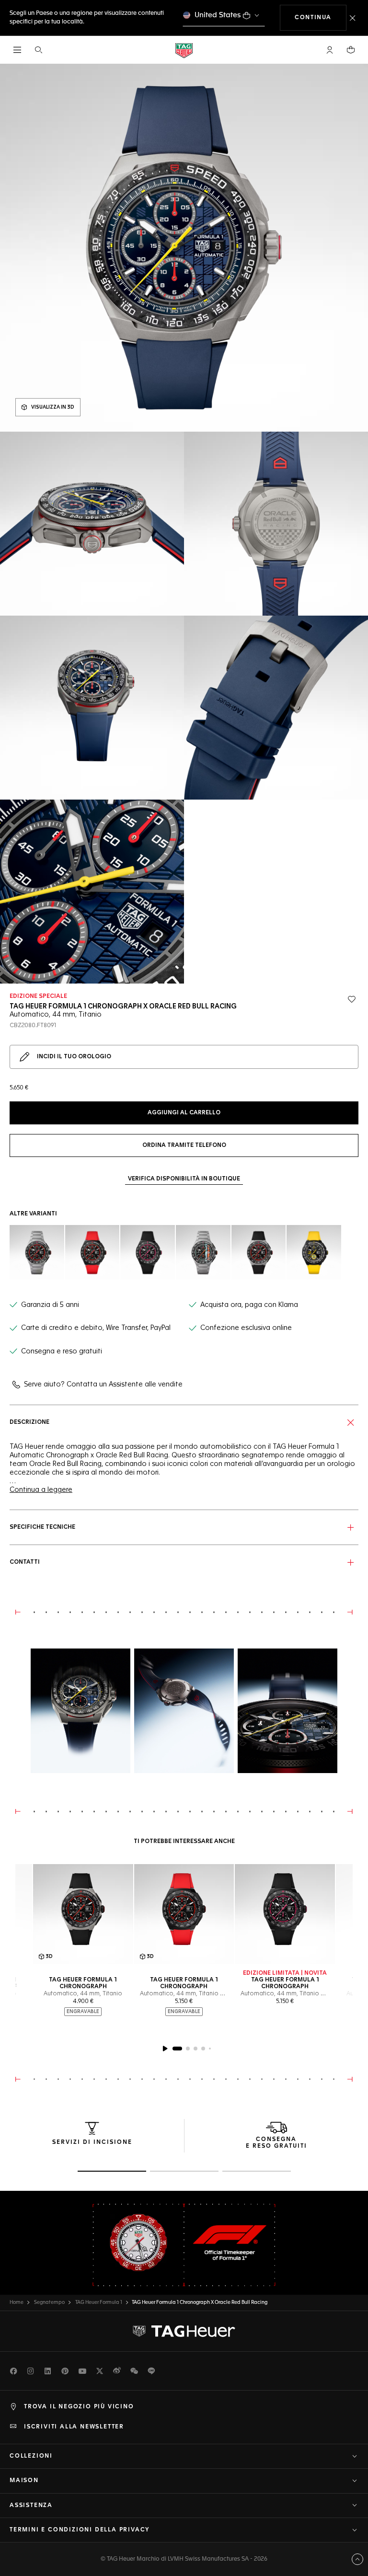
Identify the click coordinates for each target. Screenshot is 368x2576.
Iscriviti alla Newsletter (74, 2427)
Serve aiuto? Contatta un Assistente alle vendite (103, 1385)
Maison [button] (24, 2481)
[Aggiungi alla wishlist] (352, 999)
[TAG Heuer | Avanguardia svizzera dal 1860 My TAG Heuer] (184, 2331)
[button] (330, 50)
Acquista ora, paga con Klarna (249, 1305)
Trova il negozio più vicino (79, 2407)
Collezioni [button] (31, 2456)
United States (218, 15)
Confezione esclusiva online (246, 1328)
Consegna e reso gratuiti (62, 1351)
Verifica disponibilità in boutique (184, 1179)
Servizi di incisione (92, 2142)
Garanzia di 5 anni (50, 1305)
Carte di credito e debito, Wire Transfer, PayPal (96, 1328)
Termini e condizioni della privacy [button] (80, 2530)
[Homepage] (184, 50)
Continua (321, 17)
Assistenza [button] (31, 2506)
